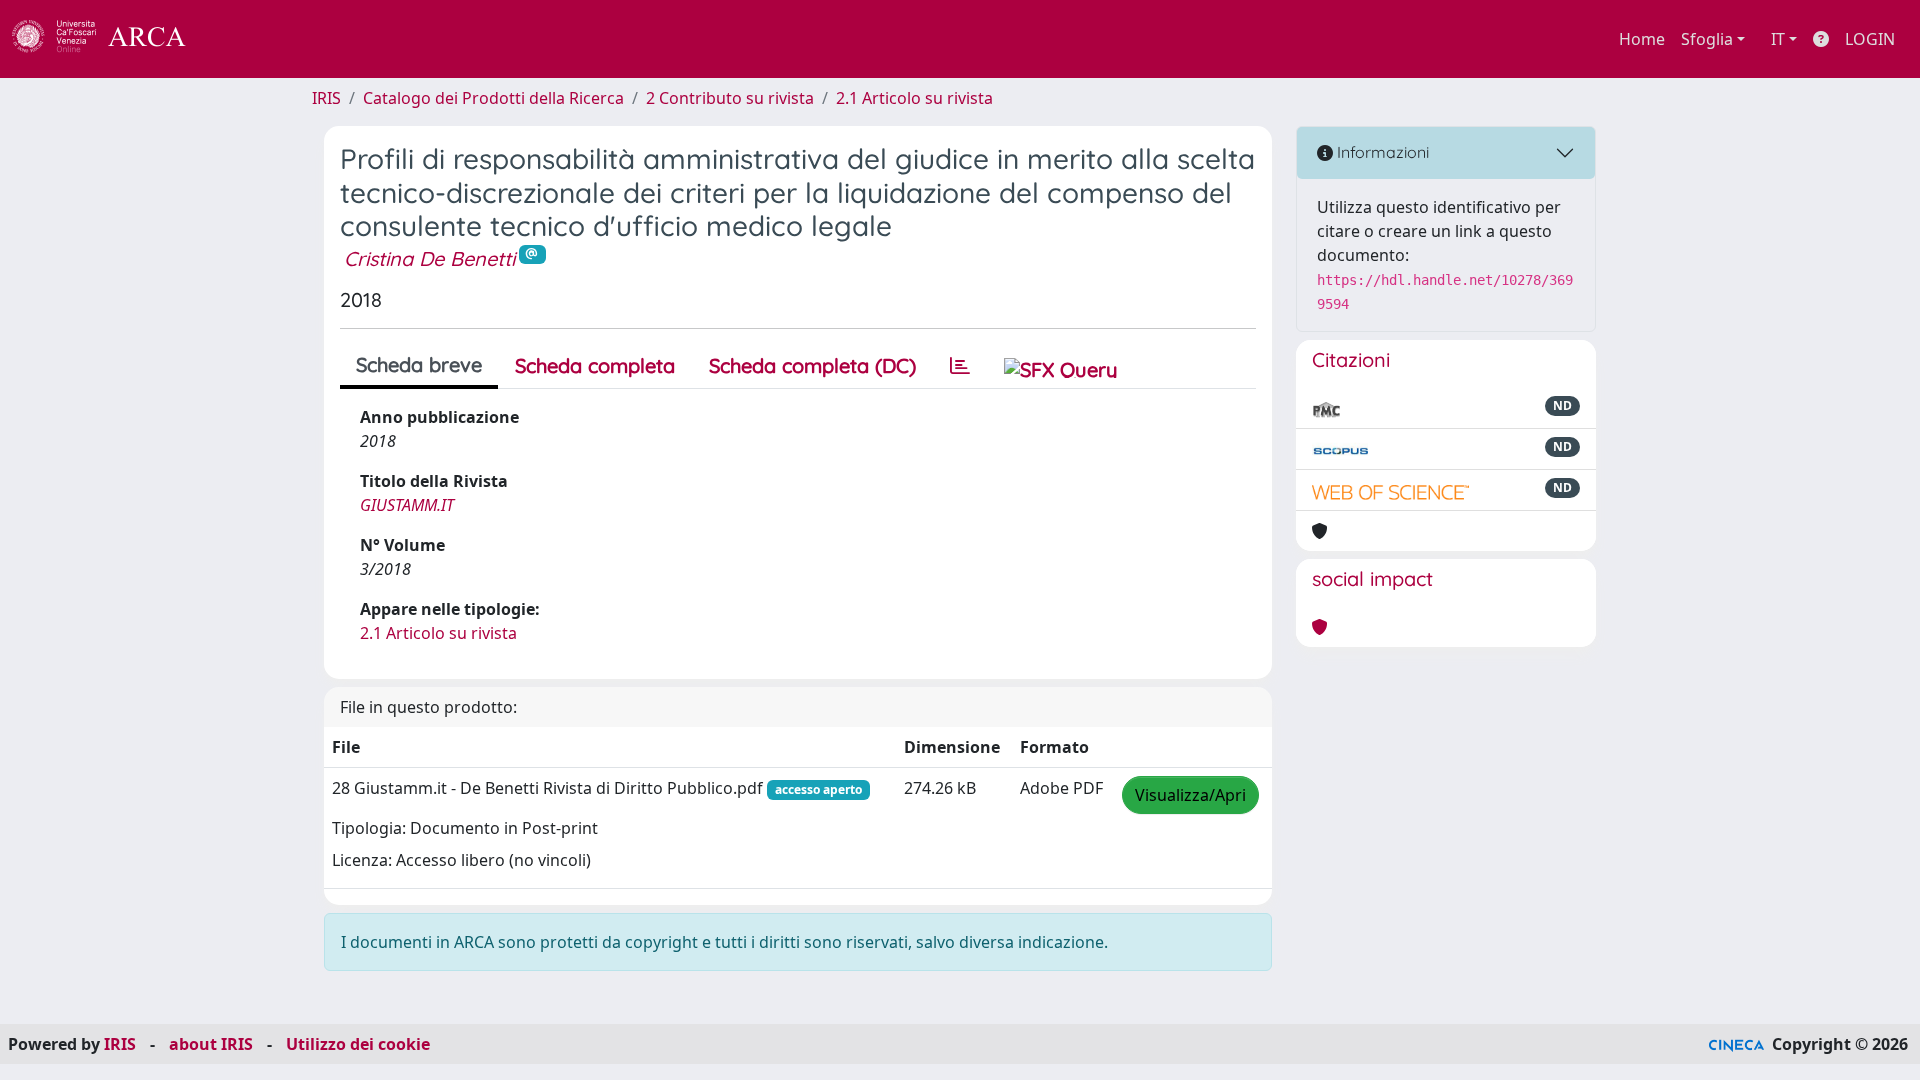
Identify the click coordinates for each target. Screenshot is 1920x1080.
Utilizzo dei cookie (358, 1044)
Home (1642, 39)
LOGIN (1870, 39)
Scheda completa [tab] (595, 365)
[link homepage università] (240, 39)
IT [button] (1778, 39)
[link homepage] (110, 39)
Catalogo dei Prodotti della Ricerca (493, 98)
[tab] (960, 366)
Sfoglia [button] (1707, 39)
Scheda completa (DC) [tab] (812, 365)
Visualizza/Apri (1190, 795)
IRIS (326, 98)
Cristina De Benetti (429, 258)
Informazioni (1381, 152)
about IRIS (211, 1044)
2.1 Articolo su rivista (914, 98)
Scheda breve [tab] (419, 364)
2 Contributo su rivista (730, 98)
